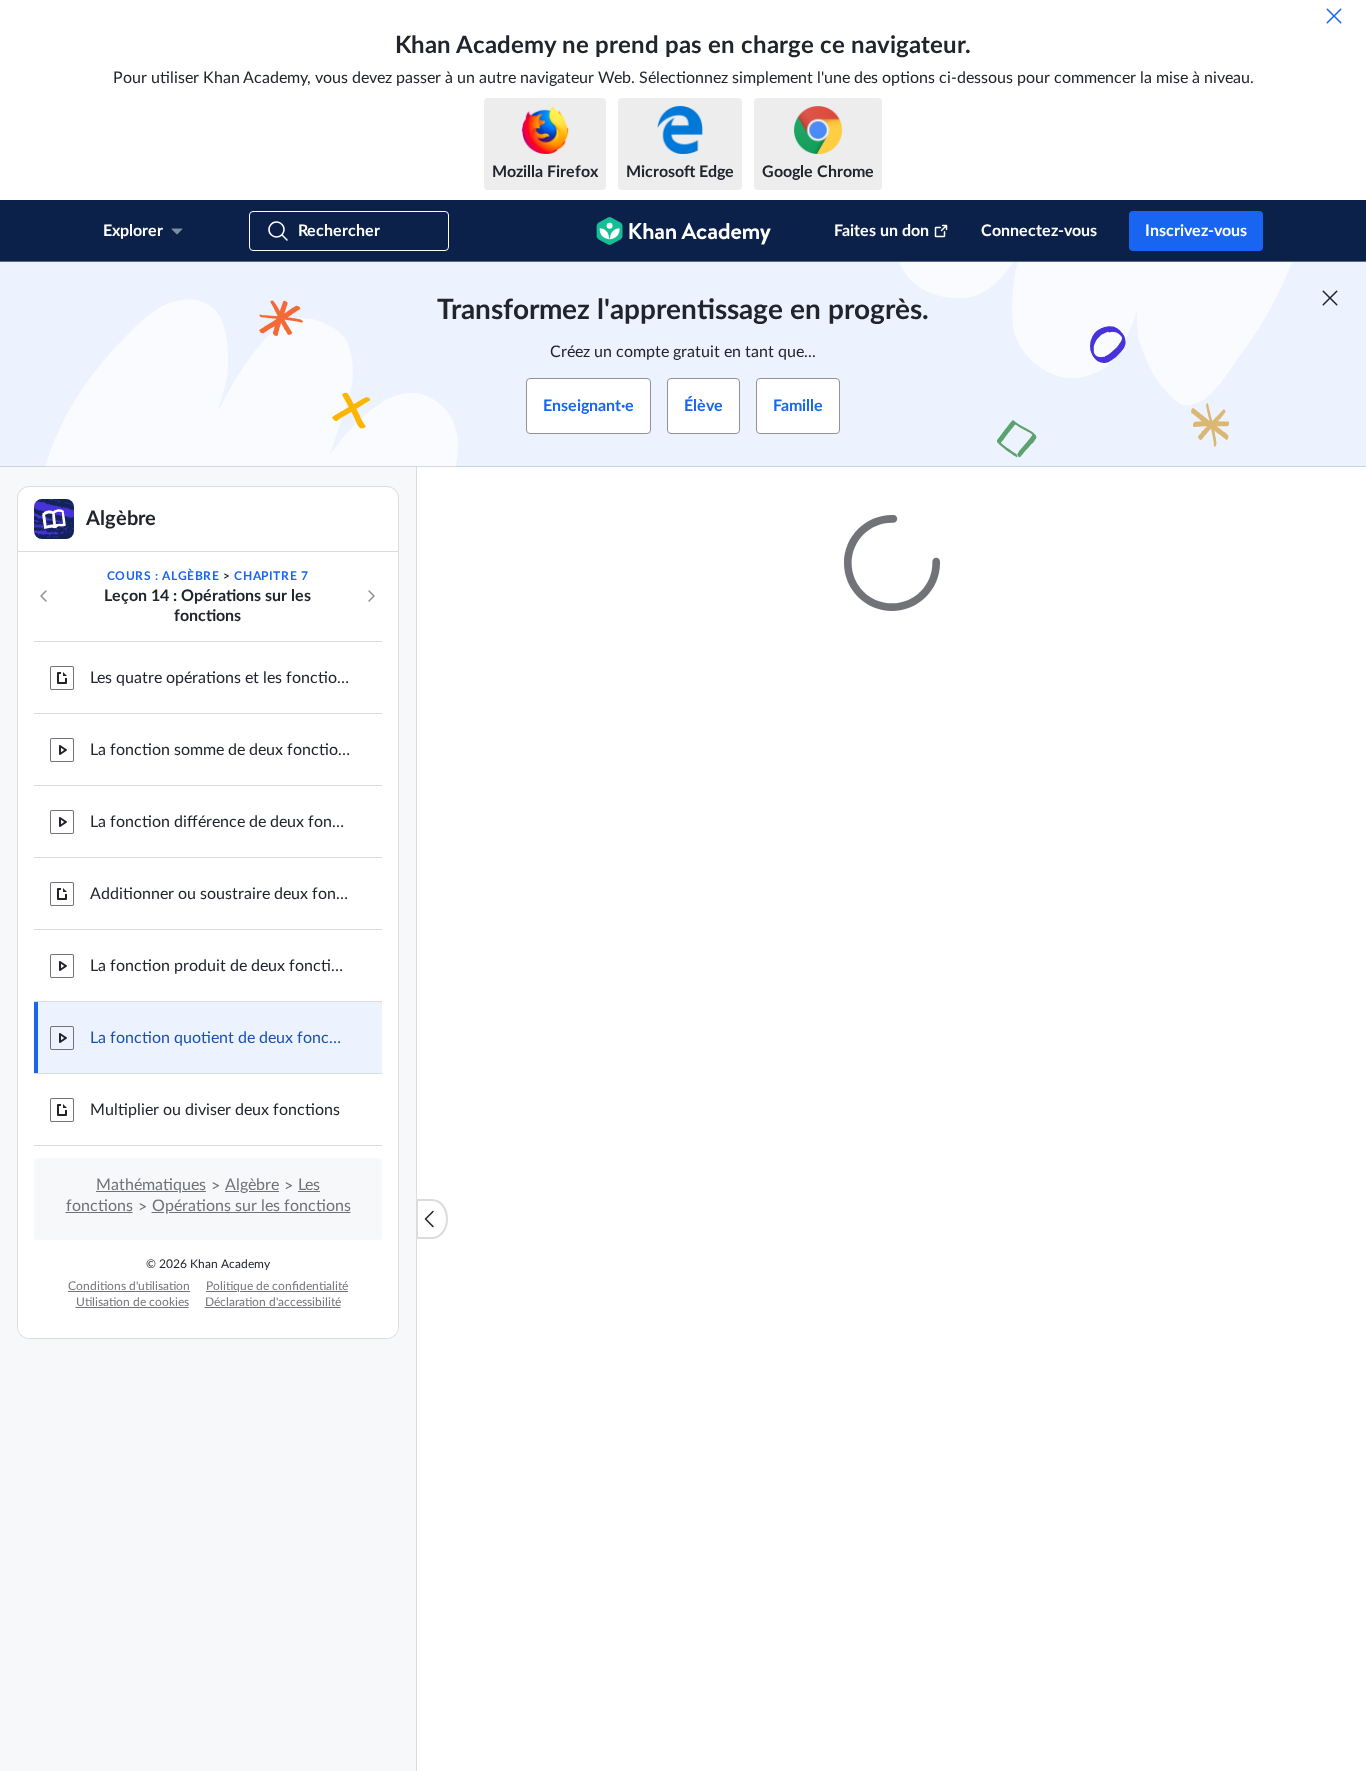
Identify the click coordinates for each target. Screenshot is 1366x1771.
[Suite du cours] (371, 596)
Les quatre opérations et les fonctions (220, 678)
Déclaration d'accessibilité (273, 1302)
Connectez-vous (1039, 231)
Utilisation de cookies (132, 1302)
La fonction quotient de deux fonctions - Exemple (220, 1038)
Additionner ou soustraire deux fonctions (220, 894)
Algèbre (252, 1185)
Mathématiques (151, 1185)
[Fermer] (1334, 16)
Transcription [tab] (685, 1125)
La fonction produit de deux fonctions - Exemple (220, 966)
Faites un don (881, 231)
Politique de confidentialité (277, 1286)
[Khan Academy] (683, 231)
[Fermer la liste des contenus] (432, 1219)
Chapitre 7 (271, 576)
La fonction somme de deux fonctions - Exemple (220, 750)
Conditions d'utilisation (129, 1286)
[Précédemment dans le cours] (44, 596)
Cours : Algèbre (163, 576)
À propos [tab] (583, 1125)
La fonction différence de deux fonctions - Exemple (220, 822)
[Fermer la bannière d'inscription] (1330, 298)
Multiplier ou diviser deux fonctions (215, 1110)
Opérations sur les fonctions (251, 1206)
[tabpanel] (892, 1178)
